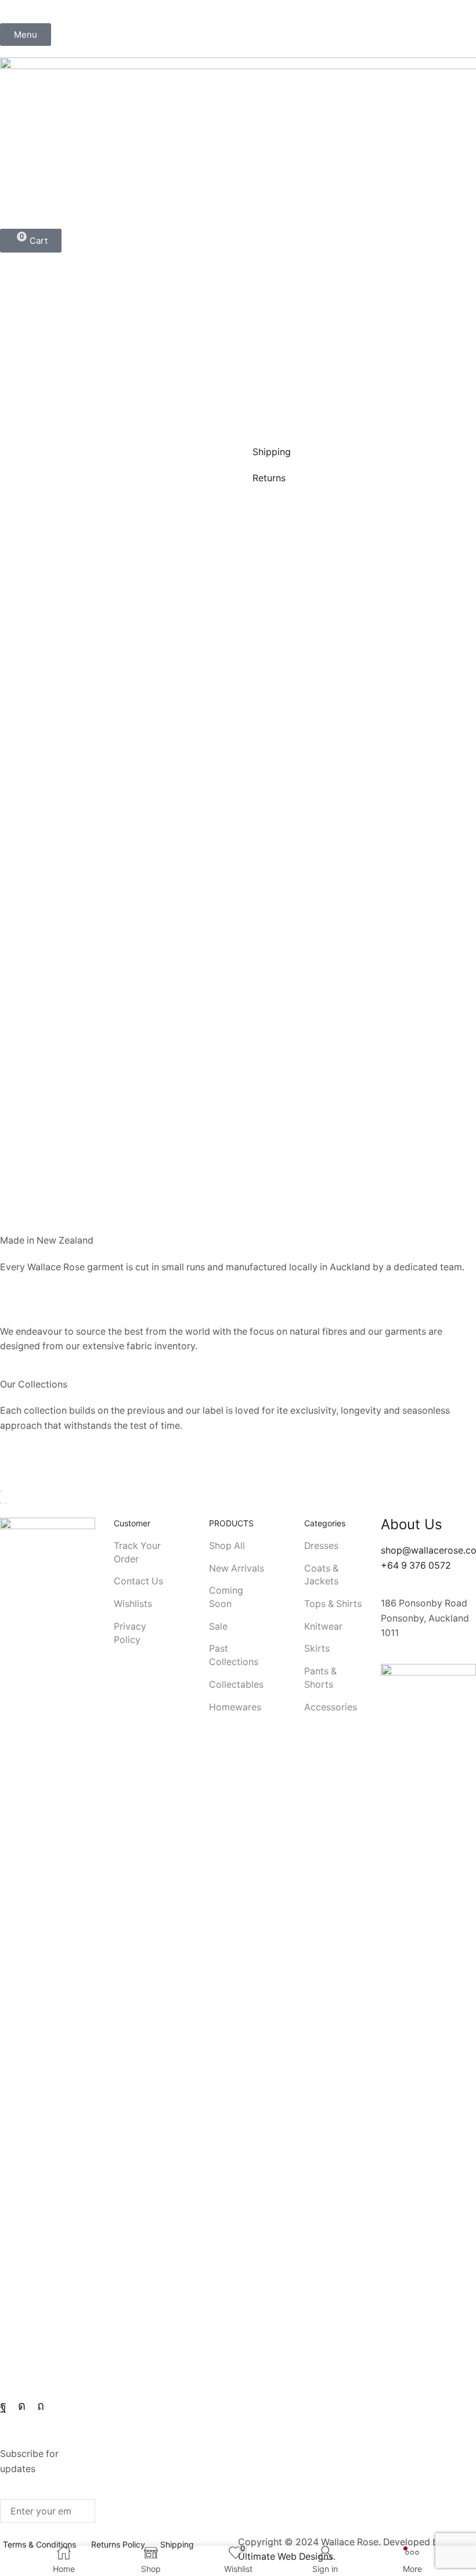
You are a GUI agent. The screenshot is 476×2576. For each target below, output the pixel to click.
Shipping (272, 452)
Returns (269, 478)
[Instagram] (22, 2406)
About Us (412, 1524)
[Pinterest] (41, 2406)
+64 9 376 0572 (416, 1566)
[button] (26, 35)
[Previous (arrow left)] (1, 1503)
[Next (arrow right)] (6, 1503)
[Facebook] (3, 2406)
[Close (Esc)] (1, 1491)
